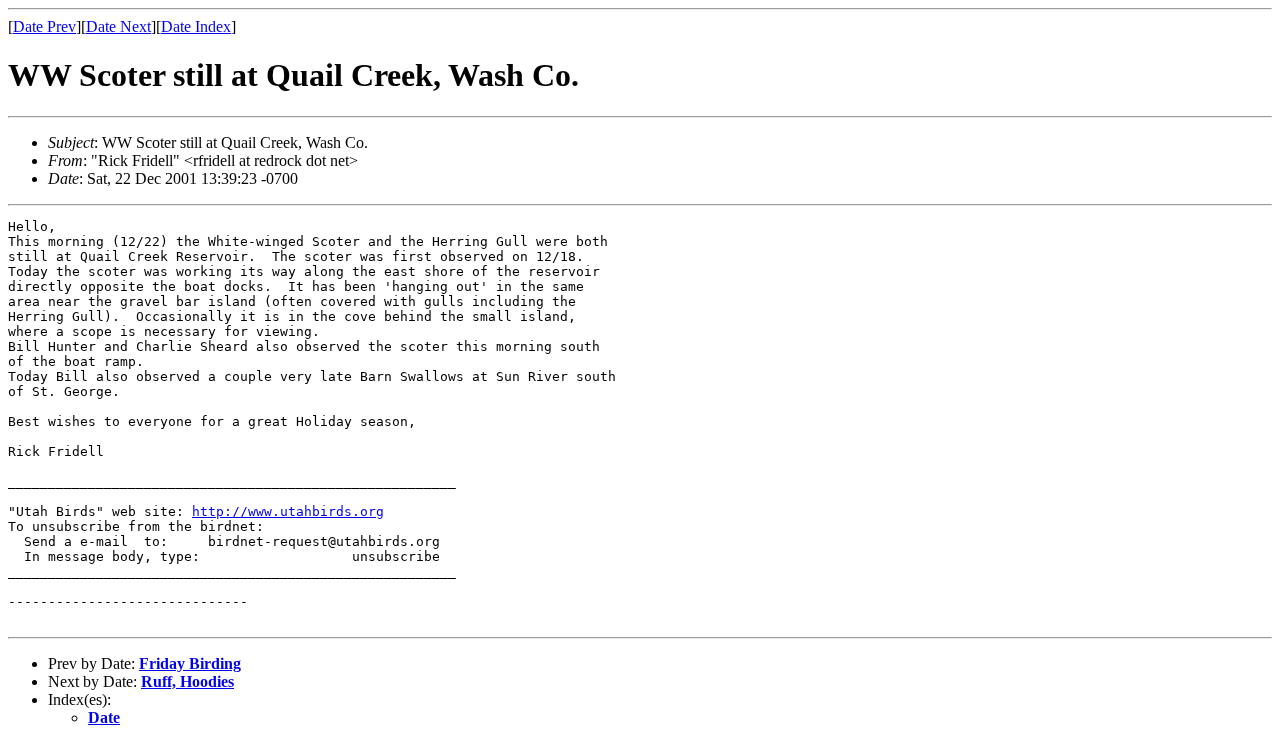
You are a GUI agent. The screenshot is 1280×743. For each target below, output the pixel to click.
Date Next (118, 26)
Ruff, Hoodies (187, 681)
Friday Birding (190, 663)
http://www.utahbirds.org (288, 511)
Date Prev (44, 26)
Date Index (196, 26)
